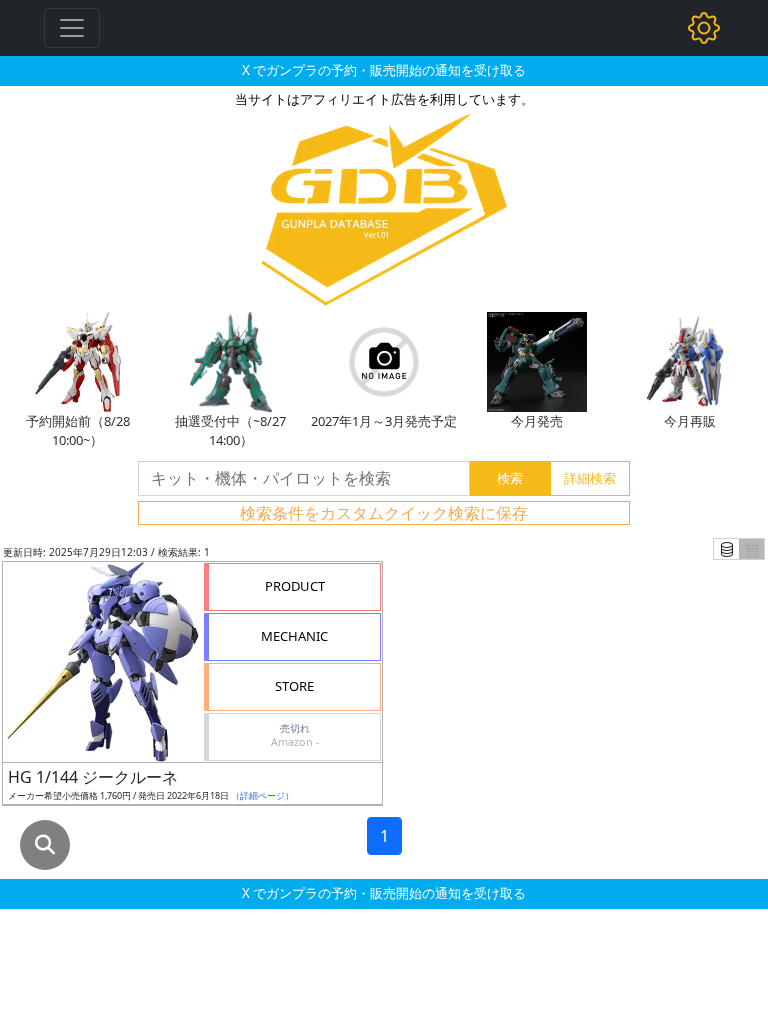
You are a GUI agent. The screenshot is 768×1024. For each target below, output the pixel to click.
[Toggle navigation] (72, 28)
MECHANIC (294, 636)
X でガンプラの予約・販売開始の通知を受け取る (384, 70)
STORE (294, 686)
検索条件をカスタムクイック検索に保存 (384, 513)
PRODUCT (295, 586)
